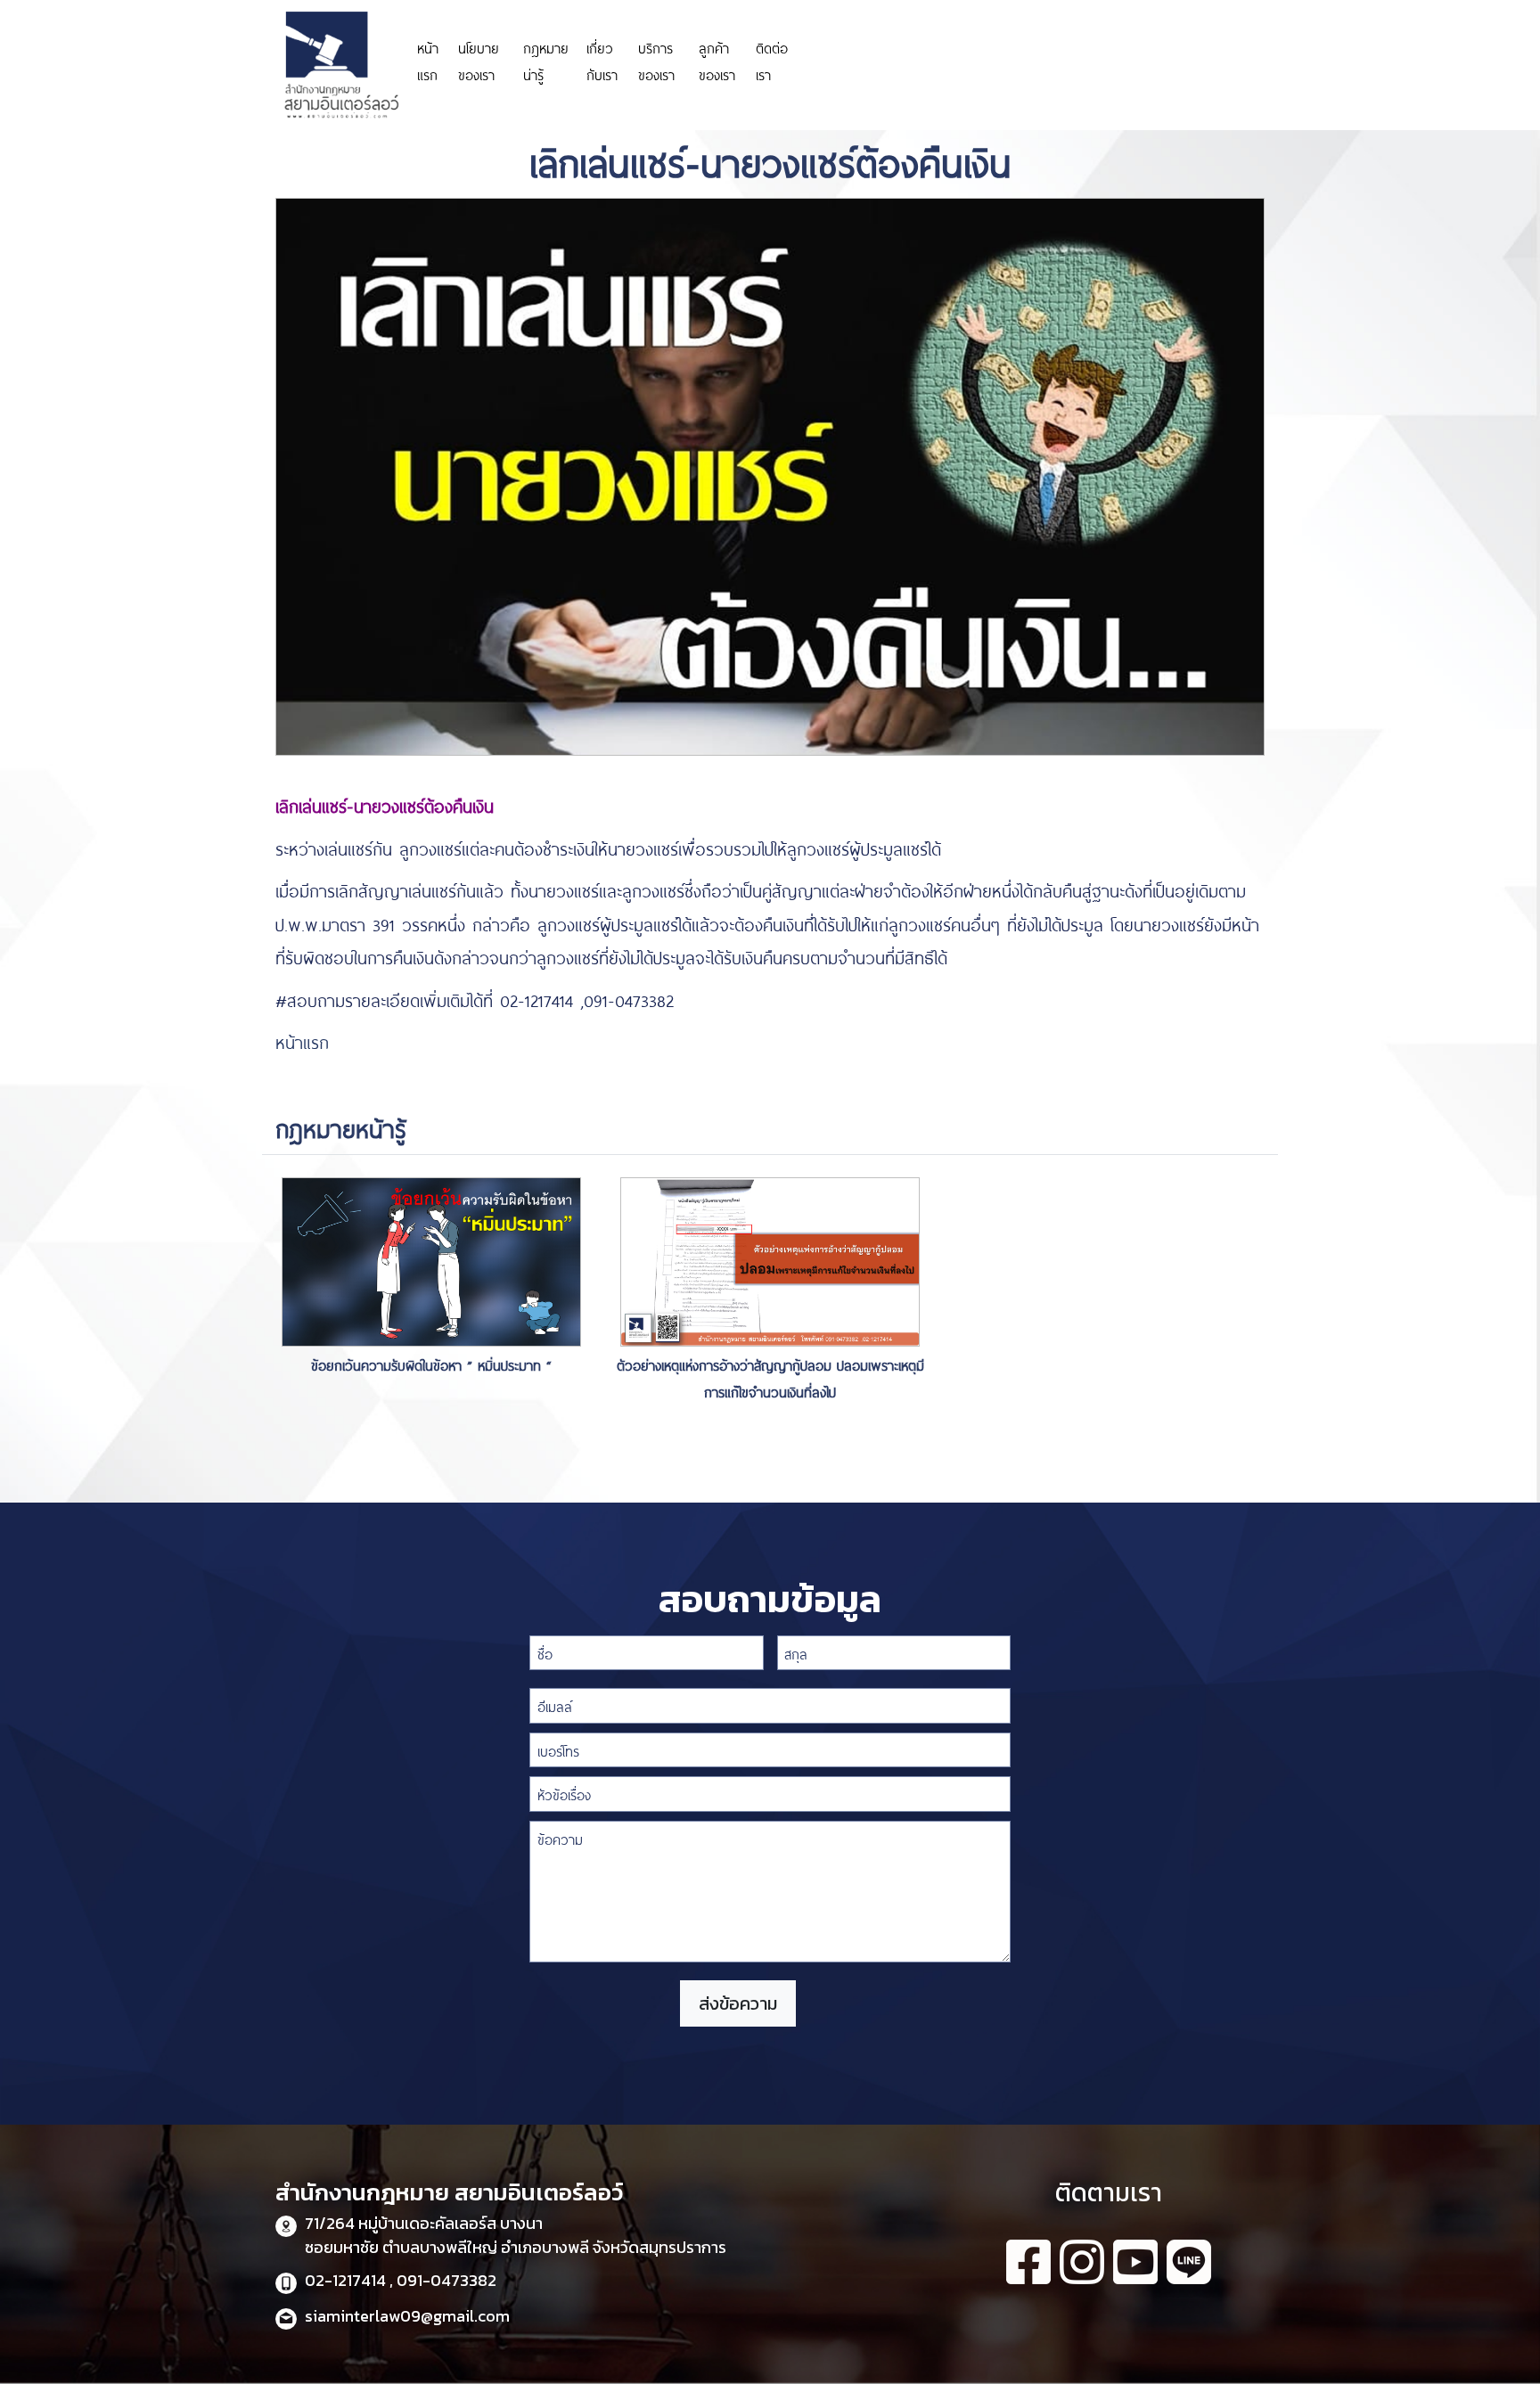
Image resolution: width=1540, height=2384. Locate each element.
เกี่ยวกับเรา (602, 60)
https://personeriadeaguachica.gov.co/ (902, 60)
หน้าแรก (428, 60)
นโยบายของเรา (479, 60)
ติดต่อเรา (772, 60)
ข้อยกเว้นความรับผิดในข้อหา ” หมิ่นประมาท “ (431, 1364)
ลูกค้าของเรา (717, 60)
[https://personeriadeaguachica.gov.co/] (902, 34)
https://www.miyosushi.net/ (1084, 51)
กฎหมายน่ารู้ (546, 60)
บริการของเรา (656, 60)
